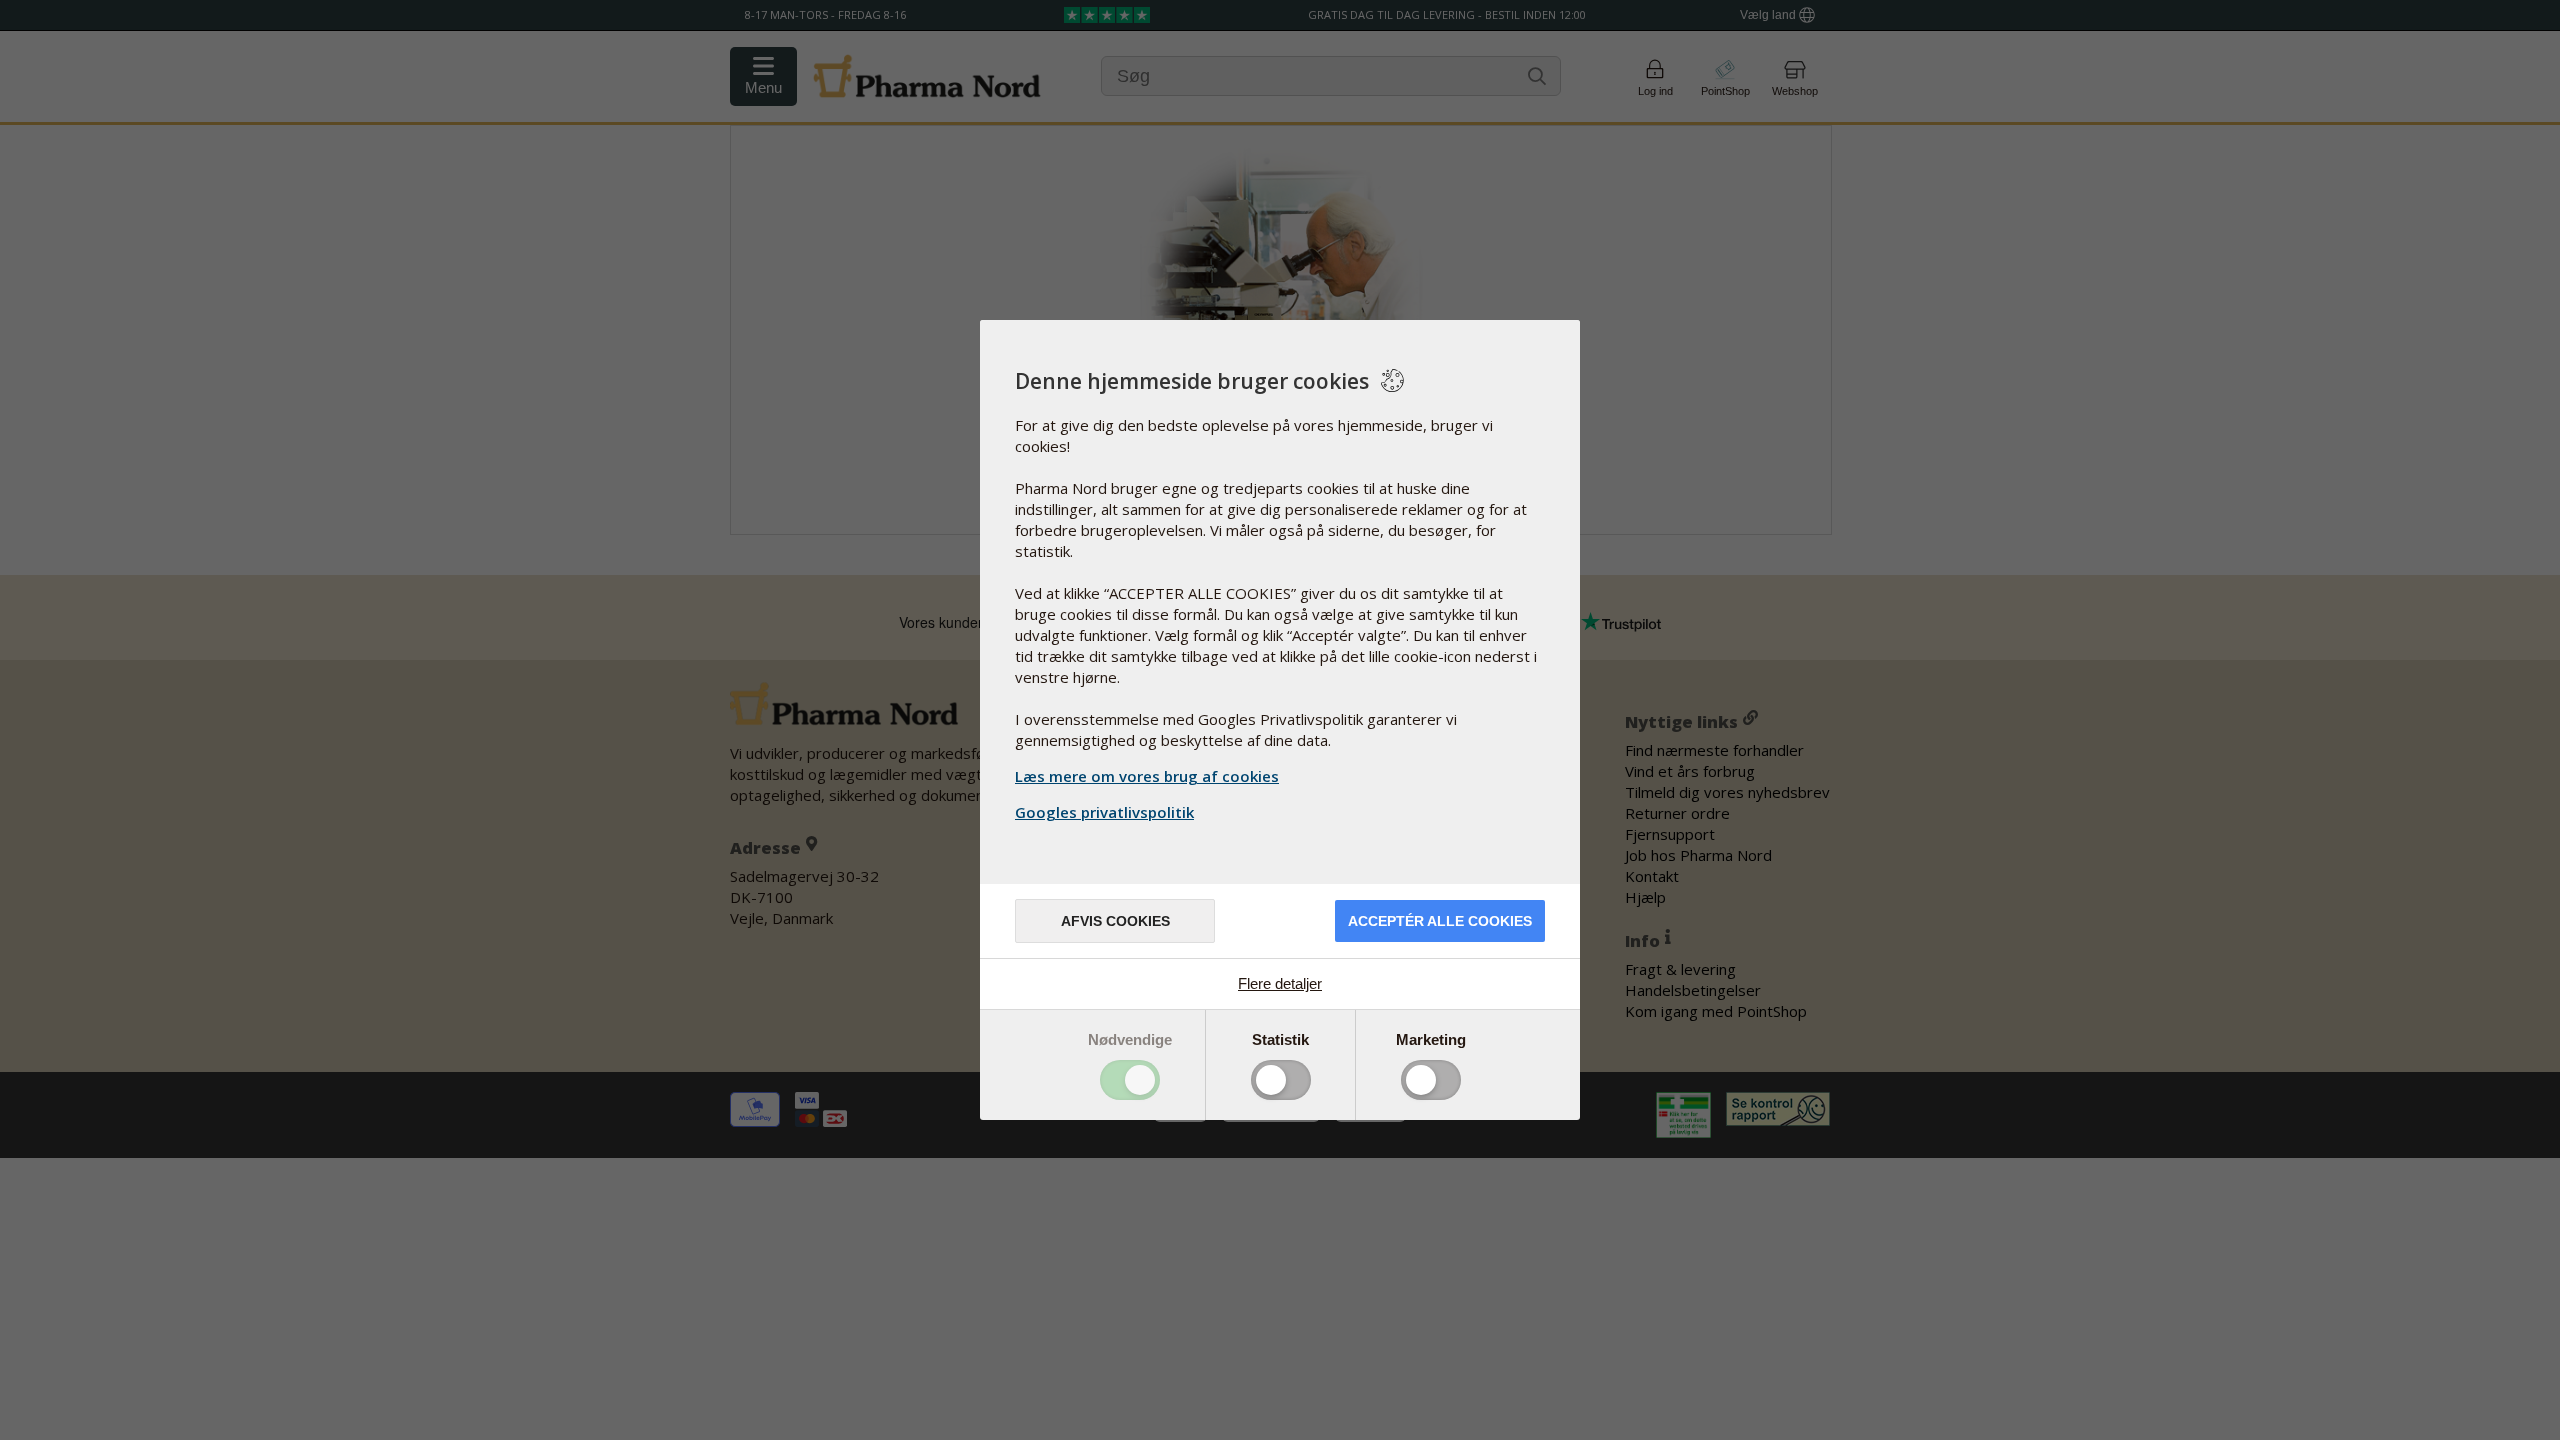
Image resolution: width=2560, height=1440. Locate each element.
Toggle (1130, 1080)
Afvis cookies (1115, 921)
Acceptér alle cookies (1440, 921)
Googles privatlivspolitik (1104, 812)
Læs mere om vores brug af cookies (1147, 776)
